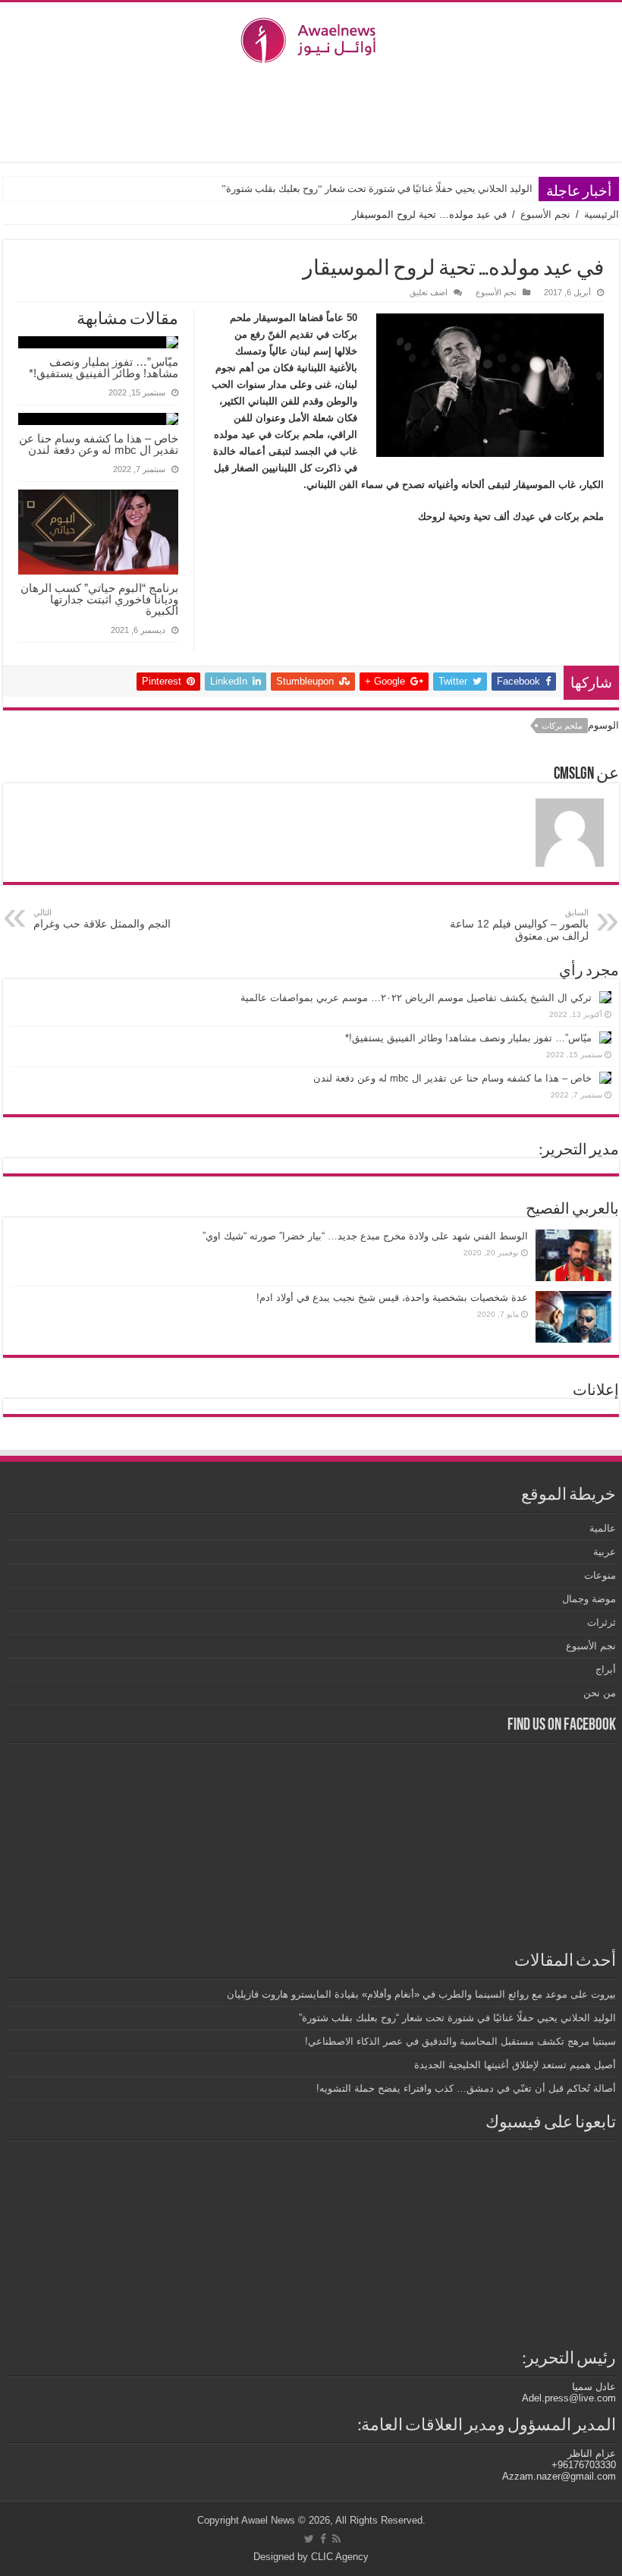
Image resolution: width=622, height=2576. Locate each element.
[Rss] (336, 2539)
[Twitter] (309, 2539)
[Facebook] (323, 2539)
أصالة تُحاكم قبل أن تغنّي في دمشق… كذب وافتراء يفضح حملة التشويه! (466, 2088)
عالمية (603, 1528)
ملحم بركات (562, 726)
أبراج (606, 1669)
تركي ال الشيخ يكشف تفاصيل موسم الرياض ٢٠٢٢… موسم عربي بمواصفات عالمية (416, 998)
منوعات (600, 1575)
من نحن (600, 1693)
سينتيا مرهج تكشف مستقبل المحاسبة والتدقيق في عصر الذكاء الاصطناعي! (460, 2041)
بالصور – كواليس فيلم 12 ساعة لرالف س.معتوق (519, 925)
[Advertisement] (311, 112)
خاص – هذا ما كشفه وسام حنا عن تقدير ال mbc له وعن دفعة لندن (99, 444)
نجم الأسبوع (545, 214)
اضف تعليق (429, 292)
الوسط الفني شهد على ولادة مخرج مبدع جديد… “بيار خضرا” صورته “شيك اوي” (365, 1236)
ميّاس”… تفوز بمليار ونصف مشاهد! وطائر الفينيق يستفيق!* (104, 367)
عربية (605, 1552)
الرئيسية (602, 214)
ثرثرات (602, 1622)
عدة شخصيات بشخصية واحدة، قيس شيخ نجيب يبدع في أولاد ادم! (392, 1297)
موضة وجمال (589, 1599)
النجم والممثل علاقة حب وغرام (102, 919)
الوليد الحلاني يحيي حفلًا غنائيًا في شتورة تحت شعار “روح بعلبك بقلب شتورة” (377, 189)
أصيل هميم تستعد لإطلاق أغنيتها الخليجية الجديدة (515, 2065)
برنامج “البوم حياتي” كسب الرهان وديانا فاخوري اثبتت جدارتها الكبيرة (99, 599)
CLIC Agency (340, 2557)
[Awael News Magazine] (311, 37)
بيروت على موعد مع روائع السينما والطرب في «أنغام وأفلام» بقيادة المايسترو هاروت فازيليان (421, 1994)
